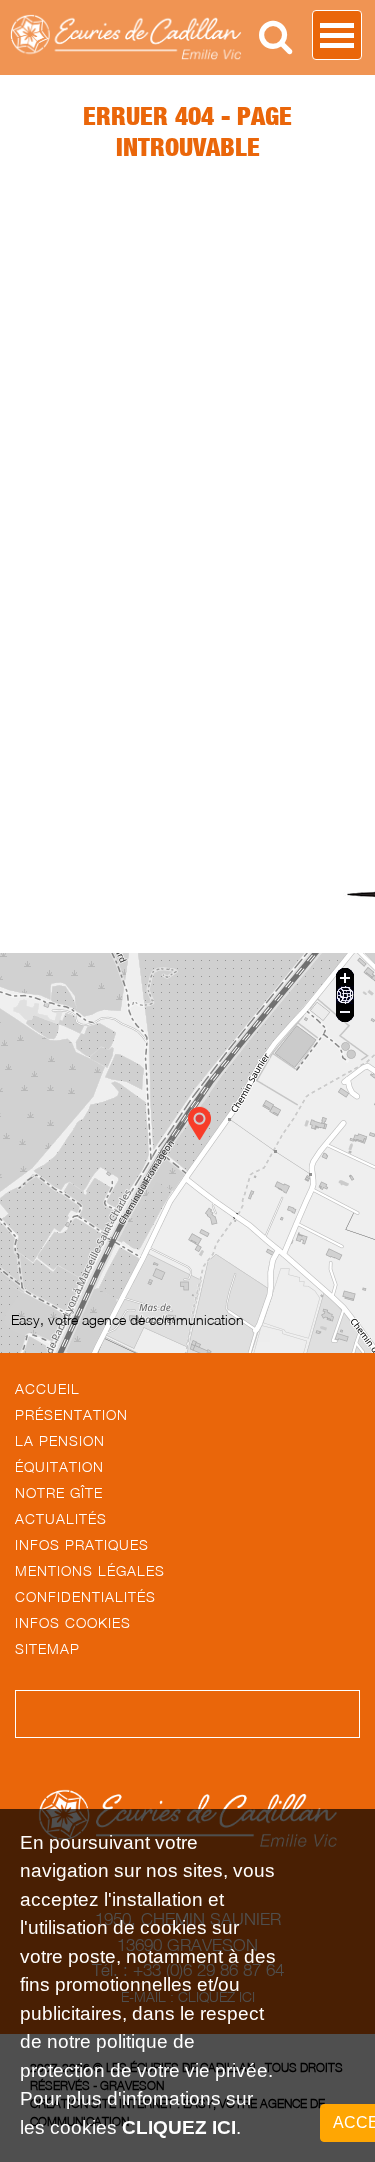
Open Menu (337, 35)
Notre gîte (59, 1492)
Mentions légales (90, 1570)
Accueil (47, 1388)
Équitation (59, 1466)
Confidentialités (85, 1596)
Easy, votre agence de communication (127, 1319)
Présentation (71, 1414)
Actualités (61, 1518)
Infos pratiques (82, 1544)
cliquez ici (179, 2127)
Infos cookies (73, 1622)
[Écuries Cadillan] (161, 37)
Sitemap (47, 1648)
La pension (60, 1440)
